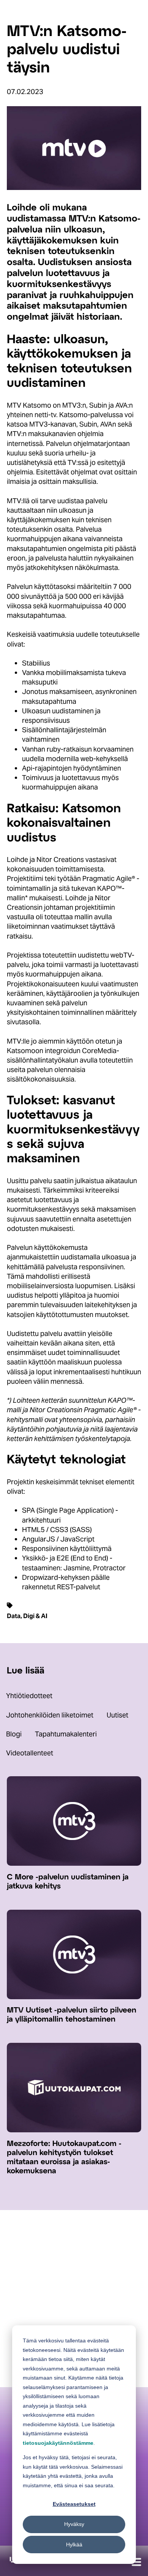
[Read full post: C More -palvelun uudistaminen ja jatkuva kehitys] (74, 1863)
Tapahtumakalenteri (66, 1734)
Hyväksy (74, 2524)
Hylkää (74, 2545)
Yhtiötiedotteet (29, 1696)
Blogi (14, 1734)
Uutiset (117, 1715)
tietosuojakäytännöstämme (58, 2443)
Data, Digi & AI (27, 1616)
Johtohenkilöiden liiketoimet (50, 1715)
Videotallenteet (30, 1753)
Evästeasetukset (74, 2504)
